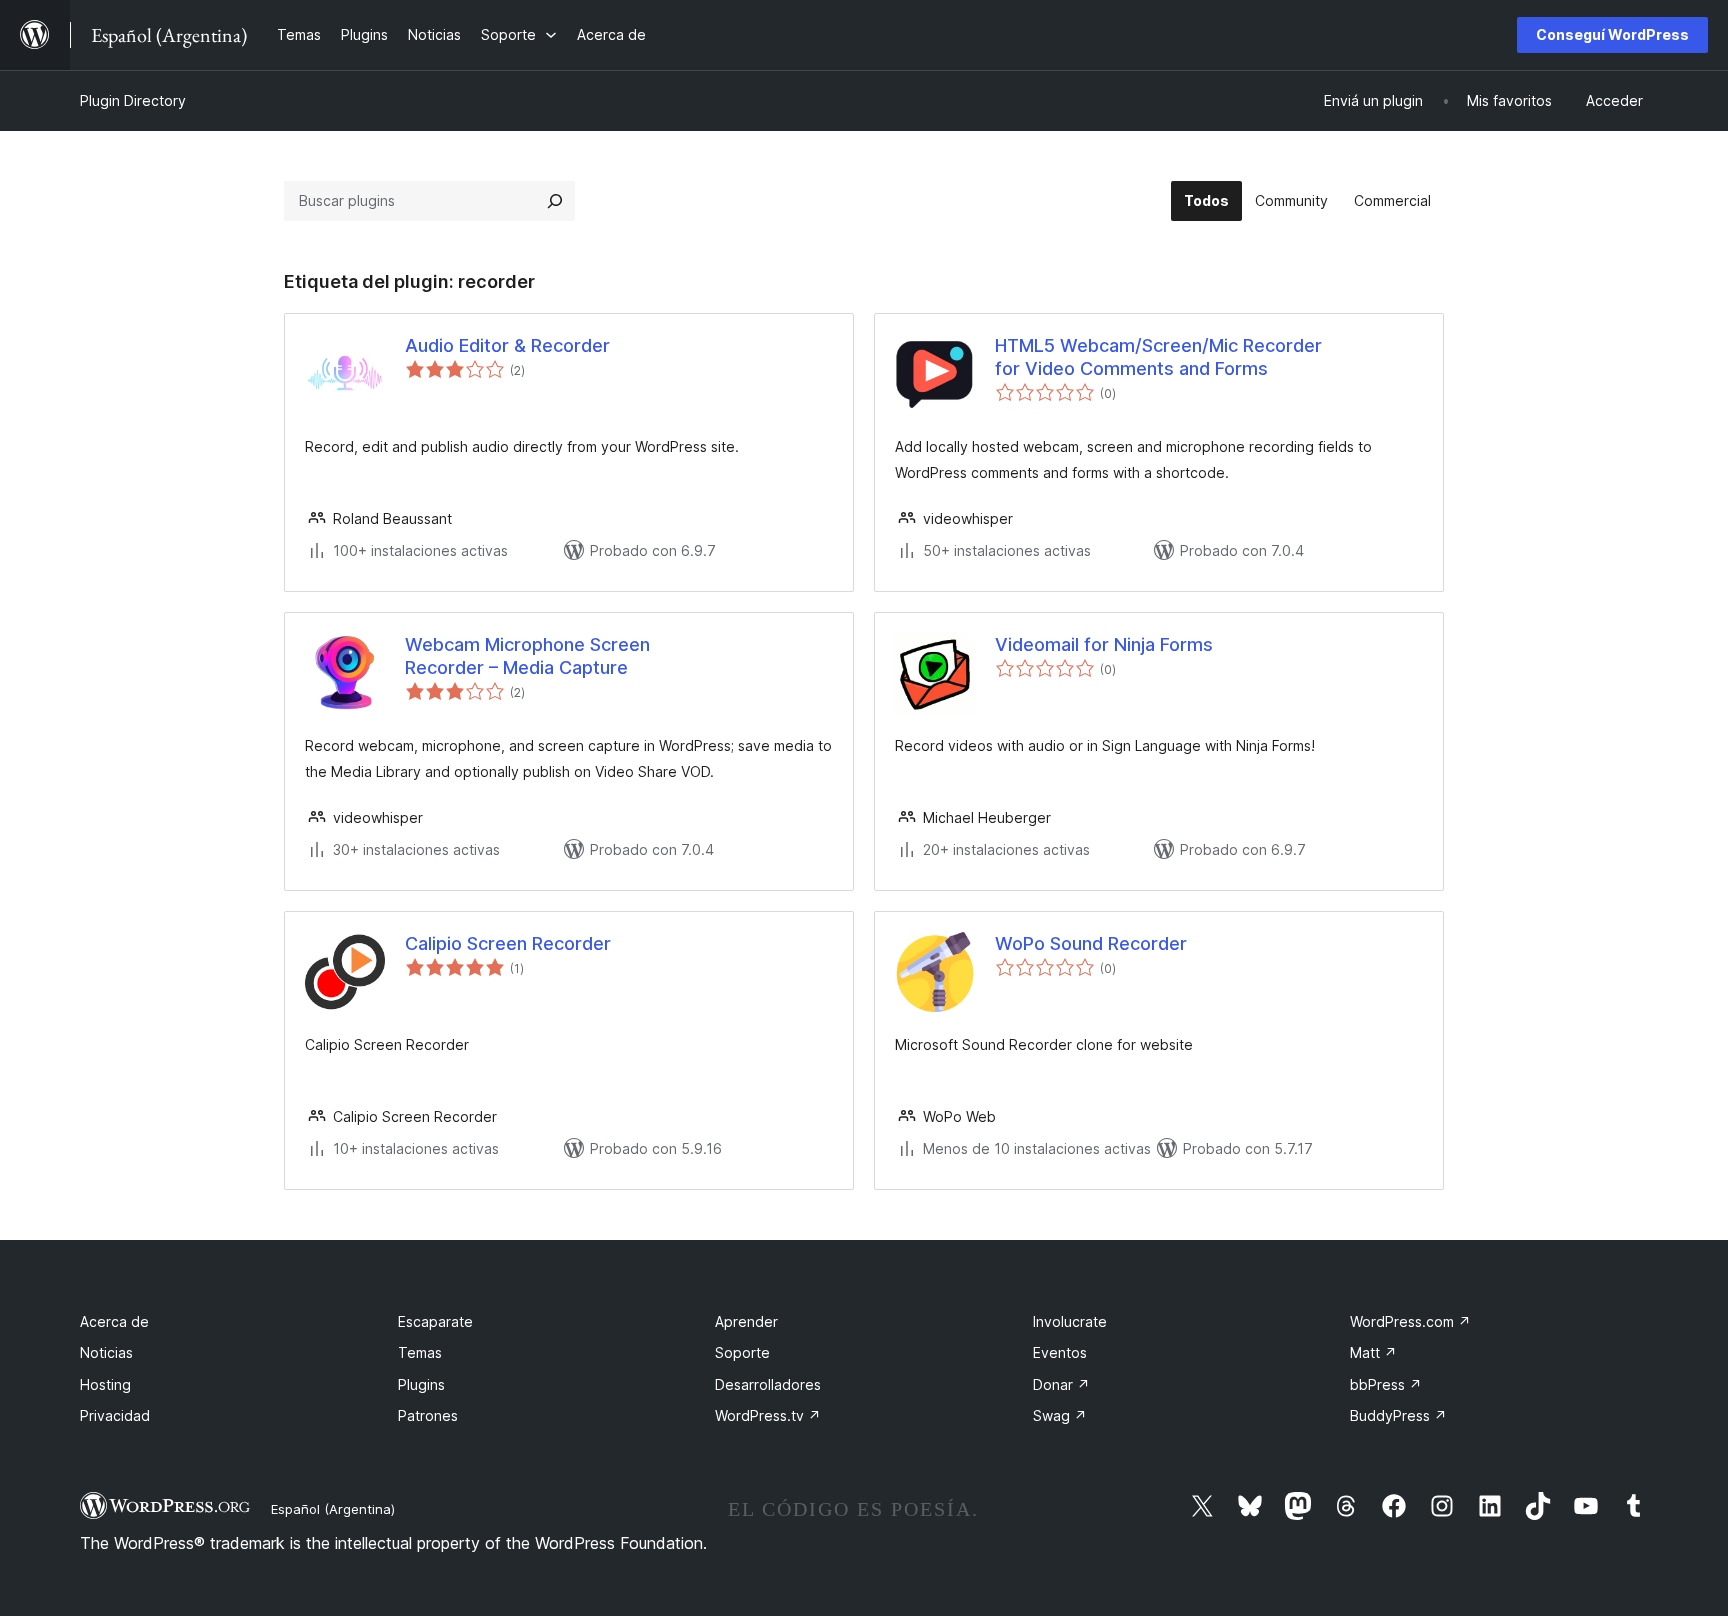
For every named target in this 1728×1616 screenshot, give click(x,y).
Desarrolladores (768, 1384)
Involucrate (1070, 1321)
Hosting (105, 1384)
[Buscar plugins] (555, 201)
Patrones (428, 1415)
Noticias (106, 1352)
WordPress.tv (768, 1415)
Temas (420, 1352)
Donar (1061, 1384)
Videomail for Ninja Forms (1104, 644)
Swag (1060, 1415)
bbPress (1386, 1384)
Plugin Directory (133, 100)
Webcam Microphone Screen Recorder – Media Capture (527, 656)
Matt (1373, 1352)
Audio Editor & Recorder (507, 345)
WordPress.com (1410, 1321)
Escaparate (435, 1321)
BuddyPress (1398, 1415)
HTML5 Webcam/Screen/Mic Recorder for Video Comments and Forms (1158, 357)
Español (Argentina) (333, 1509)
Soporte (742, 1352)
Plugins (421, 1384)
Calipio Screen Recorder (508, 943)
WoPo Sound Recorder (1091, 943)
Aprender (746, 1321)
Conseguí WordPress (1612, 34)
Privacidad (115, 1415)
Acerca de (114, 1321)
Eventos (1060, 1352)
